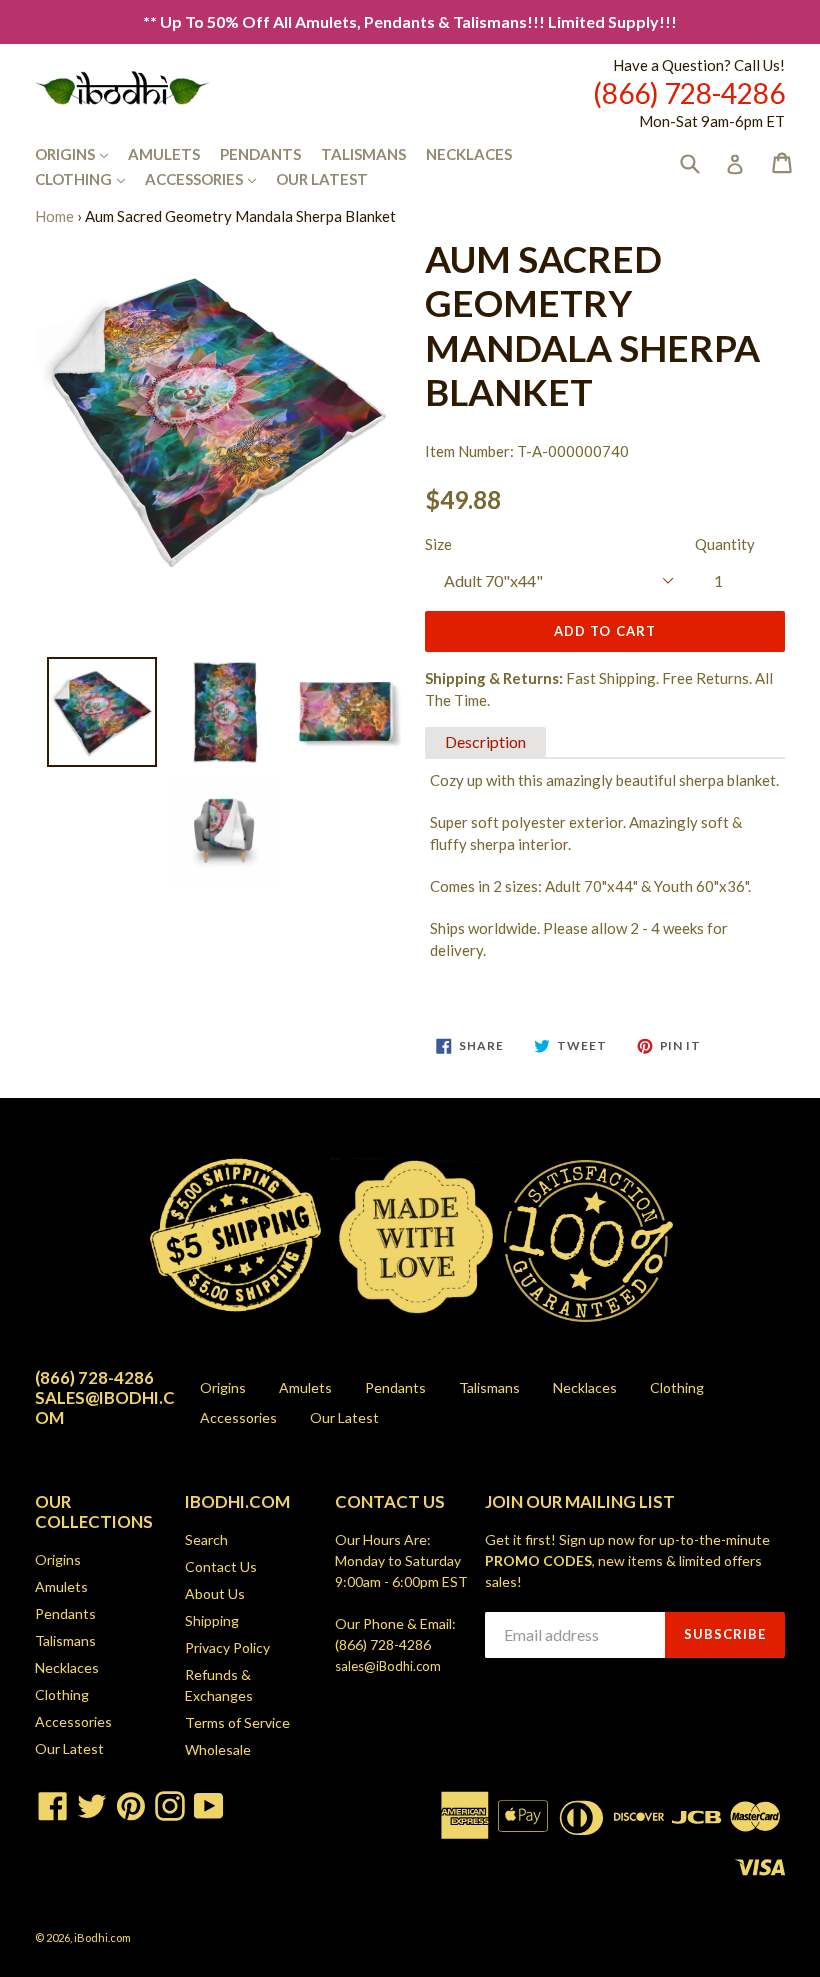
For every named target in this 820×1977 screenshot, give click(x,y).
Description (485, 741)
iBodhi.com (102, 1937)
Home (54, 216)
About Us (215, 1593)
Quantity (725, 544)
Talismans (363, 154)
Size (438, 544)
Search (206, 1539)
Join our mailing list (580, 1502)
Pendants (260, 154)
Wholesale (218, 1749)
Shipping (212, 1620)
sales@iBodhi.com (388, 1666)
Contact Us (221, 1566)
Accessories (210, 178)
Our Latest (322, 179)
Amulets (164, 154)
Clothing (90, 178)
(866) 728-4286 (383, 1644)
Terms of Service (237, 1722)
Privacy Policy (227, 1647)
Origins (81, 153)
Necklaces (469, 154)
